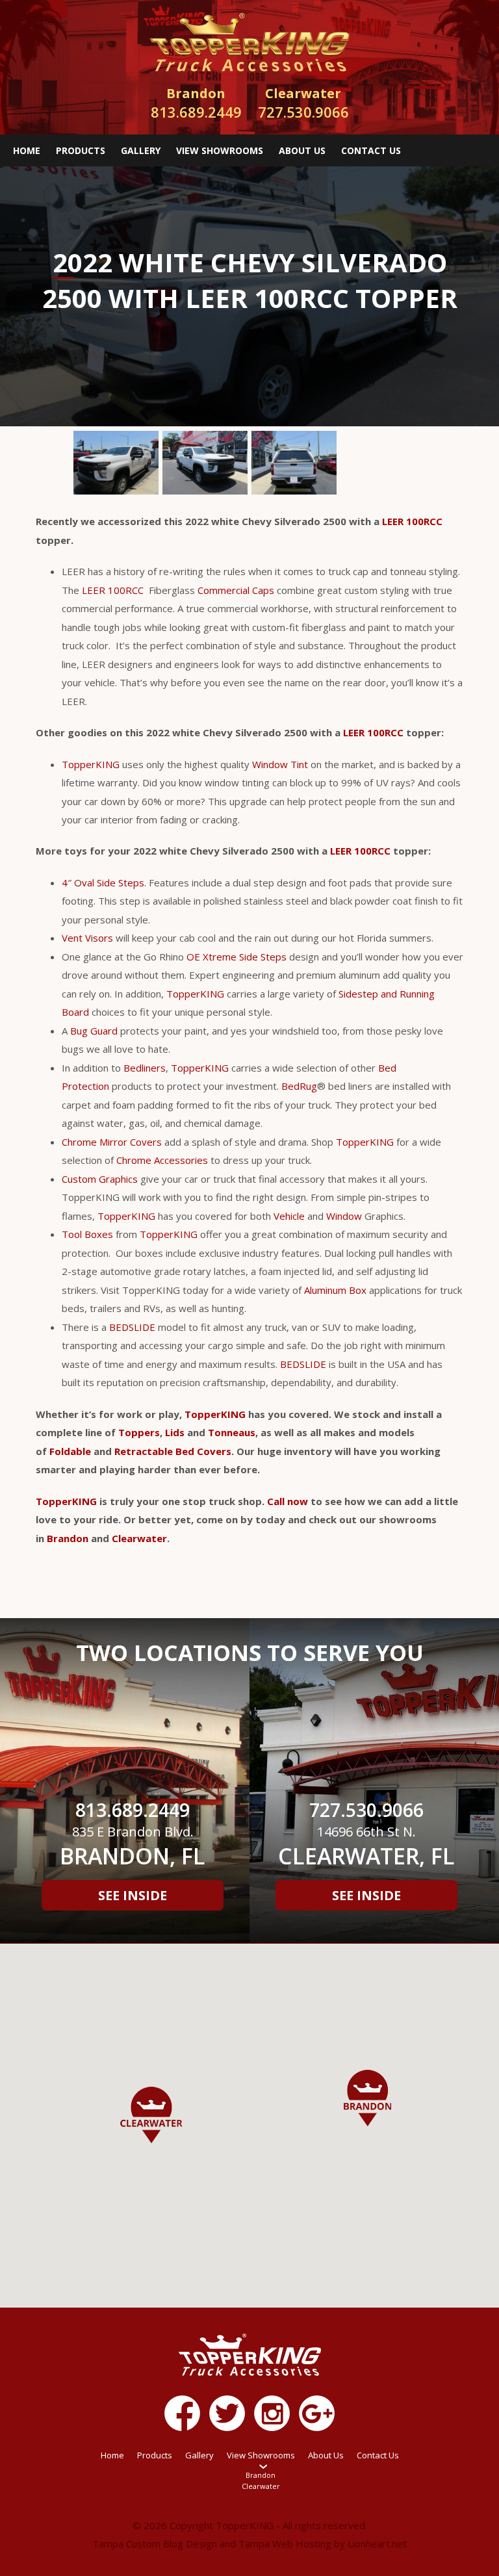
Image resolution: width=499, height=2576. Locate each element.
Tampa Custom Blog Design (155, 2544)
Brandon (68, 1538)
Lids (175, 1432)
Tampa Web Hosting (285, 2544)
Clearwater (139, 1538)
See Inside (133, 1895)
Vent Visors (87, 938)
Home (27, 150)
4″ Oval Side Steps (103, 882)
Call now (288, 1501)
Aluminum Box (335, 1290)
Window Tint (280, 764)
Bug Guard (94, 1031)
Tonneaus (232, 1432)
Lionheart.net (377, 2544)
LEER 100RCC (412, 521)
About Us (302, 150)
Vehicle (289, 1216)
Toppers (139, 1432)
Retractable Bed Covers (173, 1451)
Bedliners (145, 1068)
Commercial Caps (236, 590)
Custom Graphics (100, 1179)
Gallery (141, 150)
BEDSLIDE (132, 1327)
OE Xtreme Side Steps (237, 957)
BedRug (299, 1086)
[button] (367, 2098)
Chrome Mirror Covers (112, 1142)
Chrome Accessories (162, 1160)
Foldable (70, 1451)
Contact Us (371, 150)
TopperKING (91, 764)
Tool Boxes (87, 1234)
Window (344, 1216)
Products (81, 150)
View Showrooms (220, 150)
